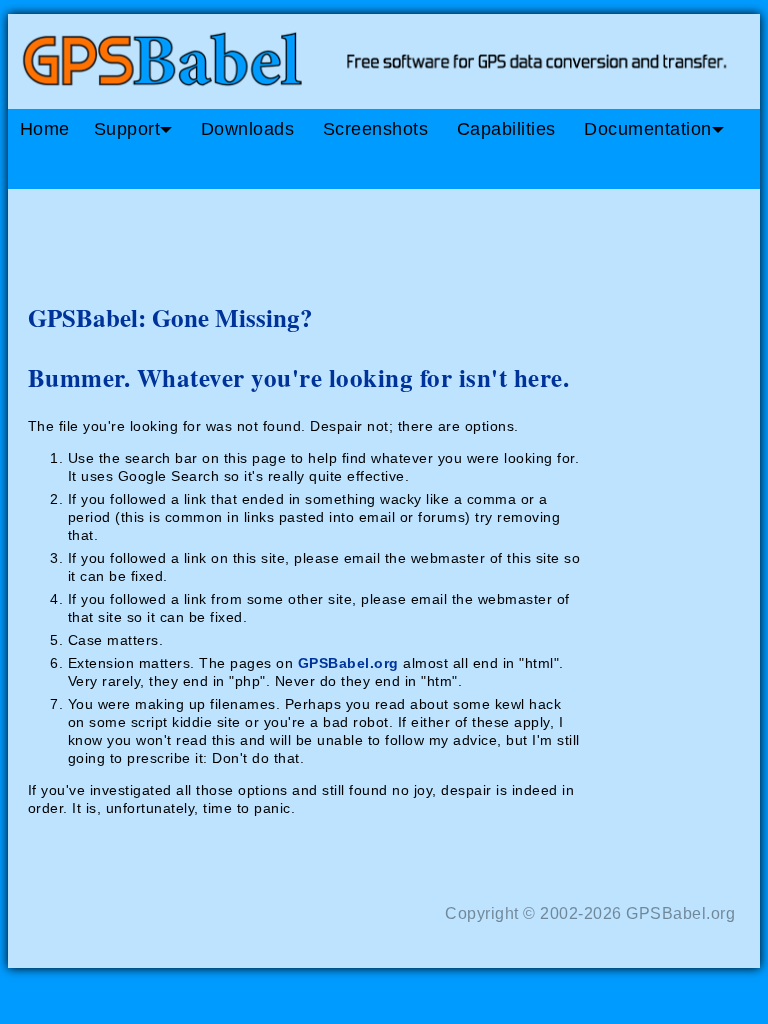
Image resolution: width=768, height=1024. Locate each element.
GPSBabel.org (348, 663)
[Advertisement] (388, 238)
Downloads (248, 129)
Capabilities (506, 129)
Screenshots (376, 129)
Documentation (648, 129)
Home (45, 129)
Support (127, 129)
